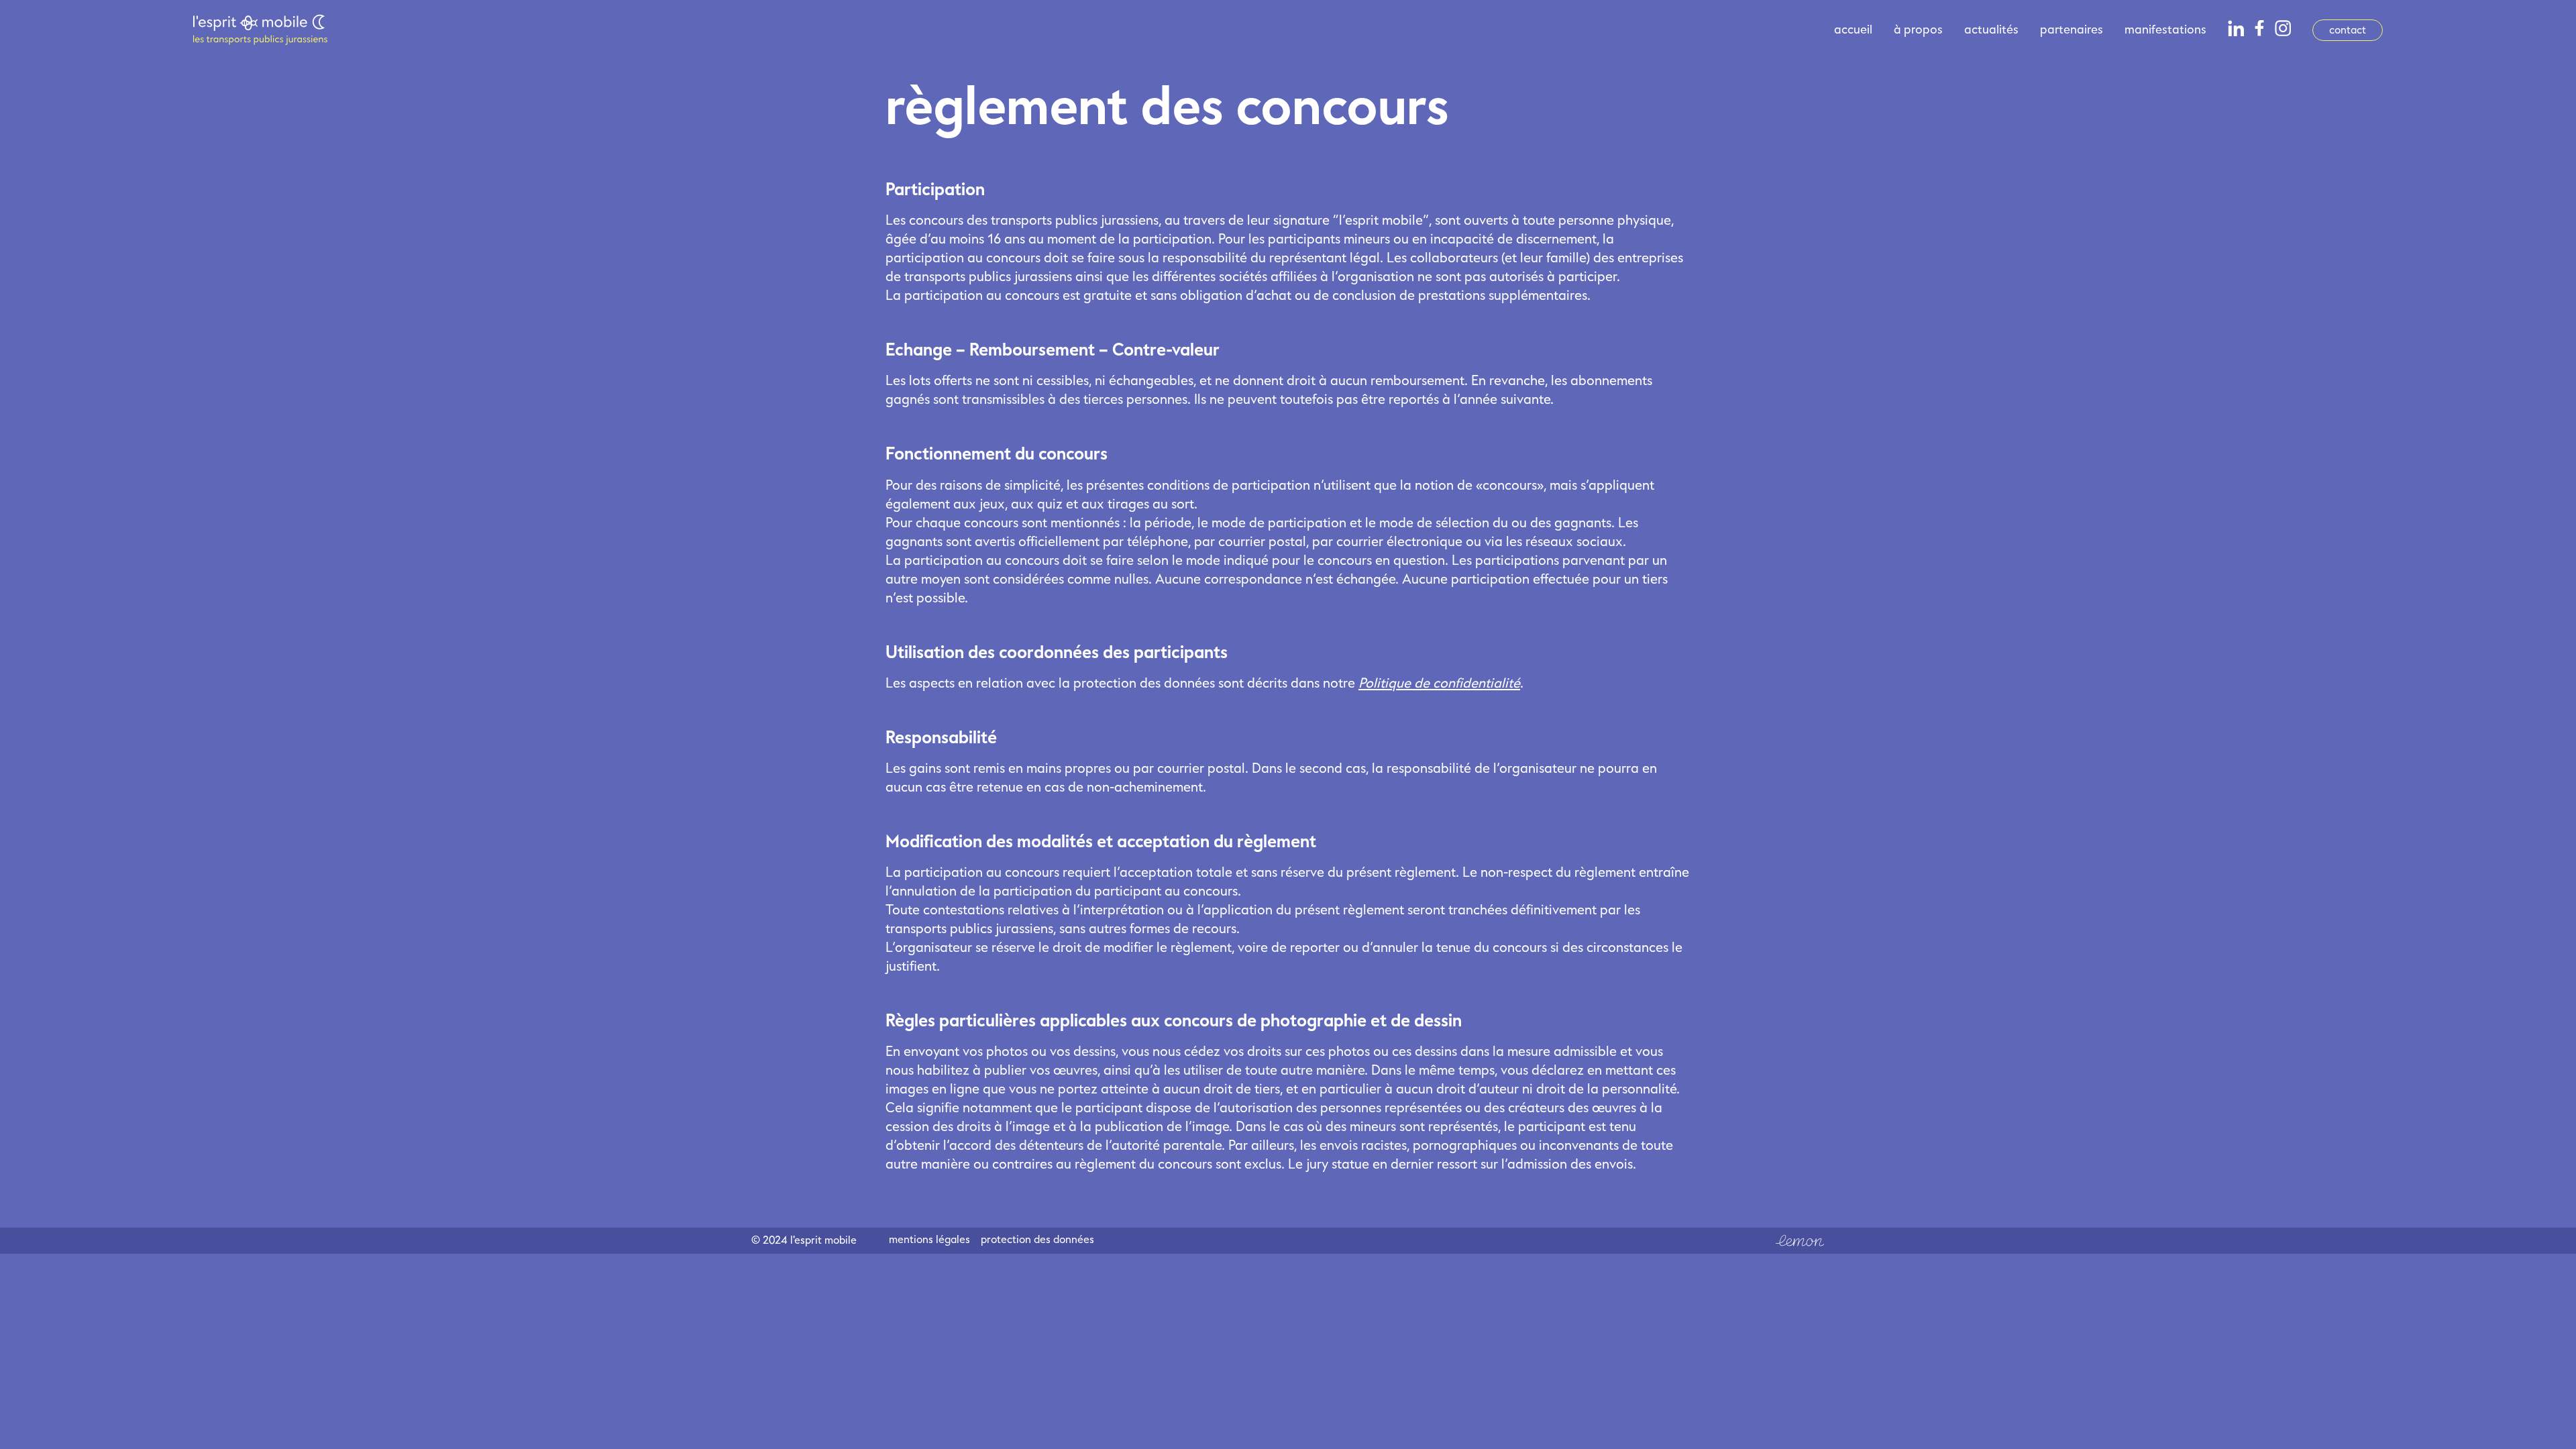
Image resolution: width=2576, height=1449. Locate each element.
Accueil (1853, 30)
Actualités (1991, 30)
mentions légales (929, 1241)
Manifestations (2165, 30)
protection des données (1037, 1241)
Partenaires (2072, 30)
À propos (1918, 30)
